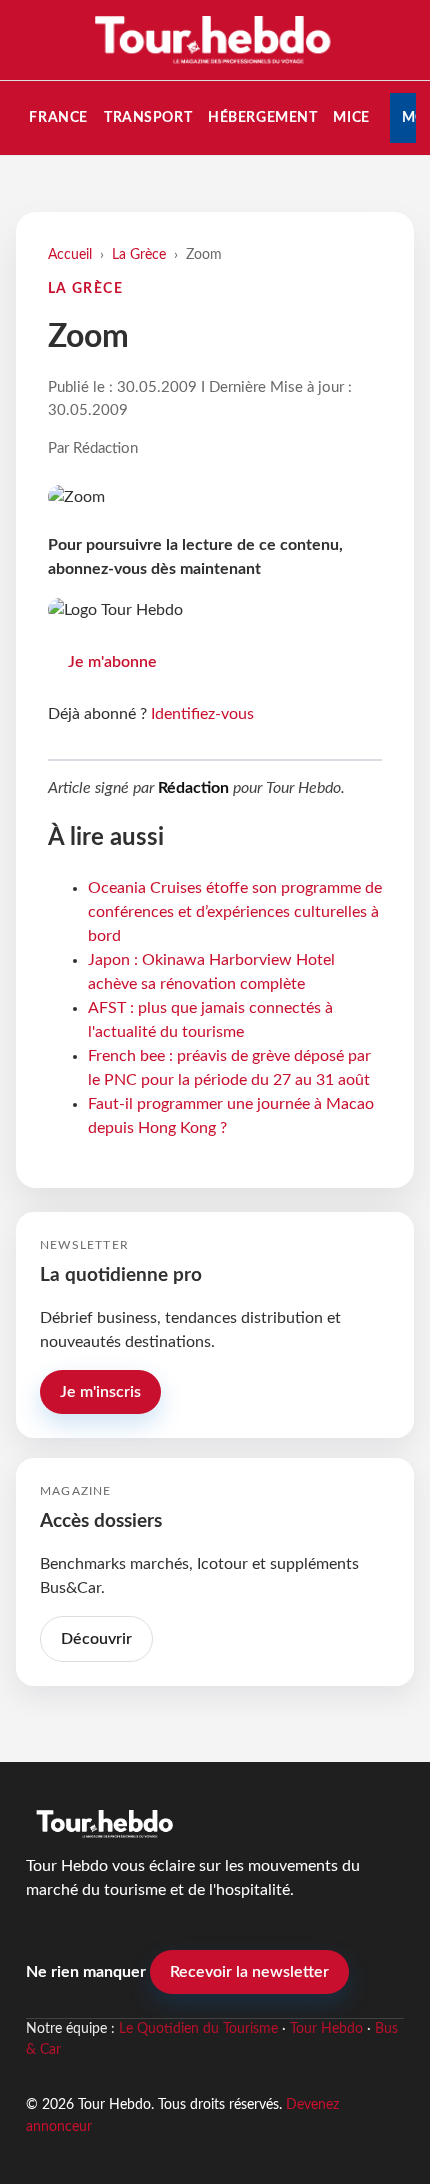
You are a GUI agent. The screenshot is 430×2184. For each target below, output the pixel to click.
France (58, 117)
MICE (351, 117)
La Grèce (139, 254)
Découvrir (96, 1639)
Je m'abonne (112, 662)
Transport (148, 117)
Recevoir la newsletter (249, 1972)
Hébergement (262, 117)
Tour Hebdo (326, 2029)
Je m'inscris (100, 1392)
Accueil (70, 254)
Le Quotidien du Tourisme (198, 2029)
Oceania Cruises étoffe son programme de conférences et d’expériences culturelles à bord (235, 912)
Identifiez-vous (202, 714)
